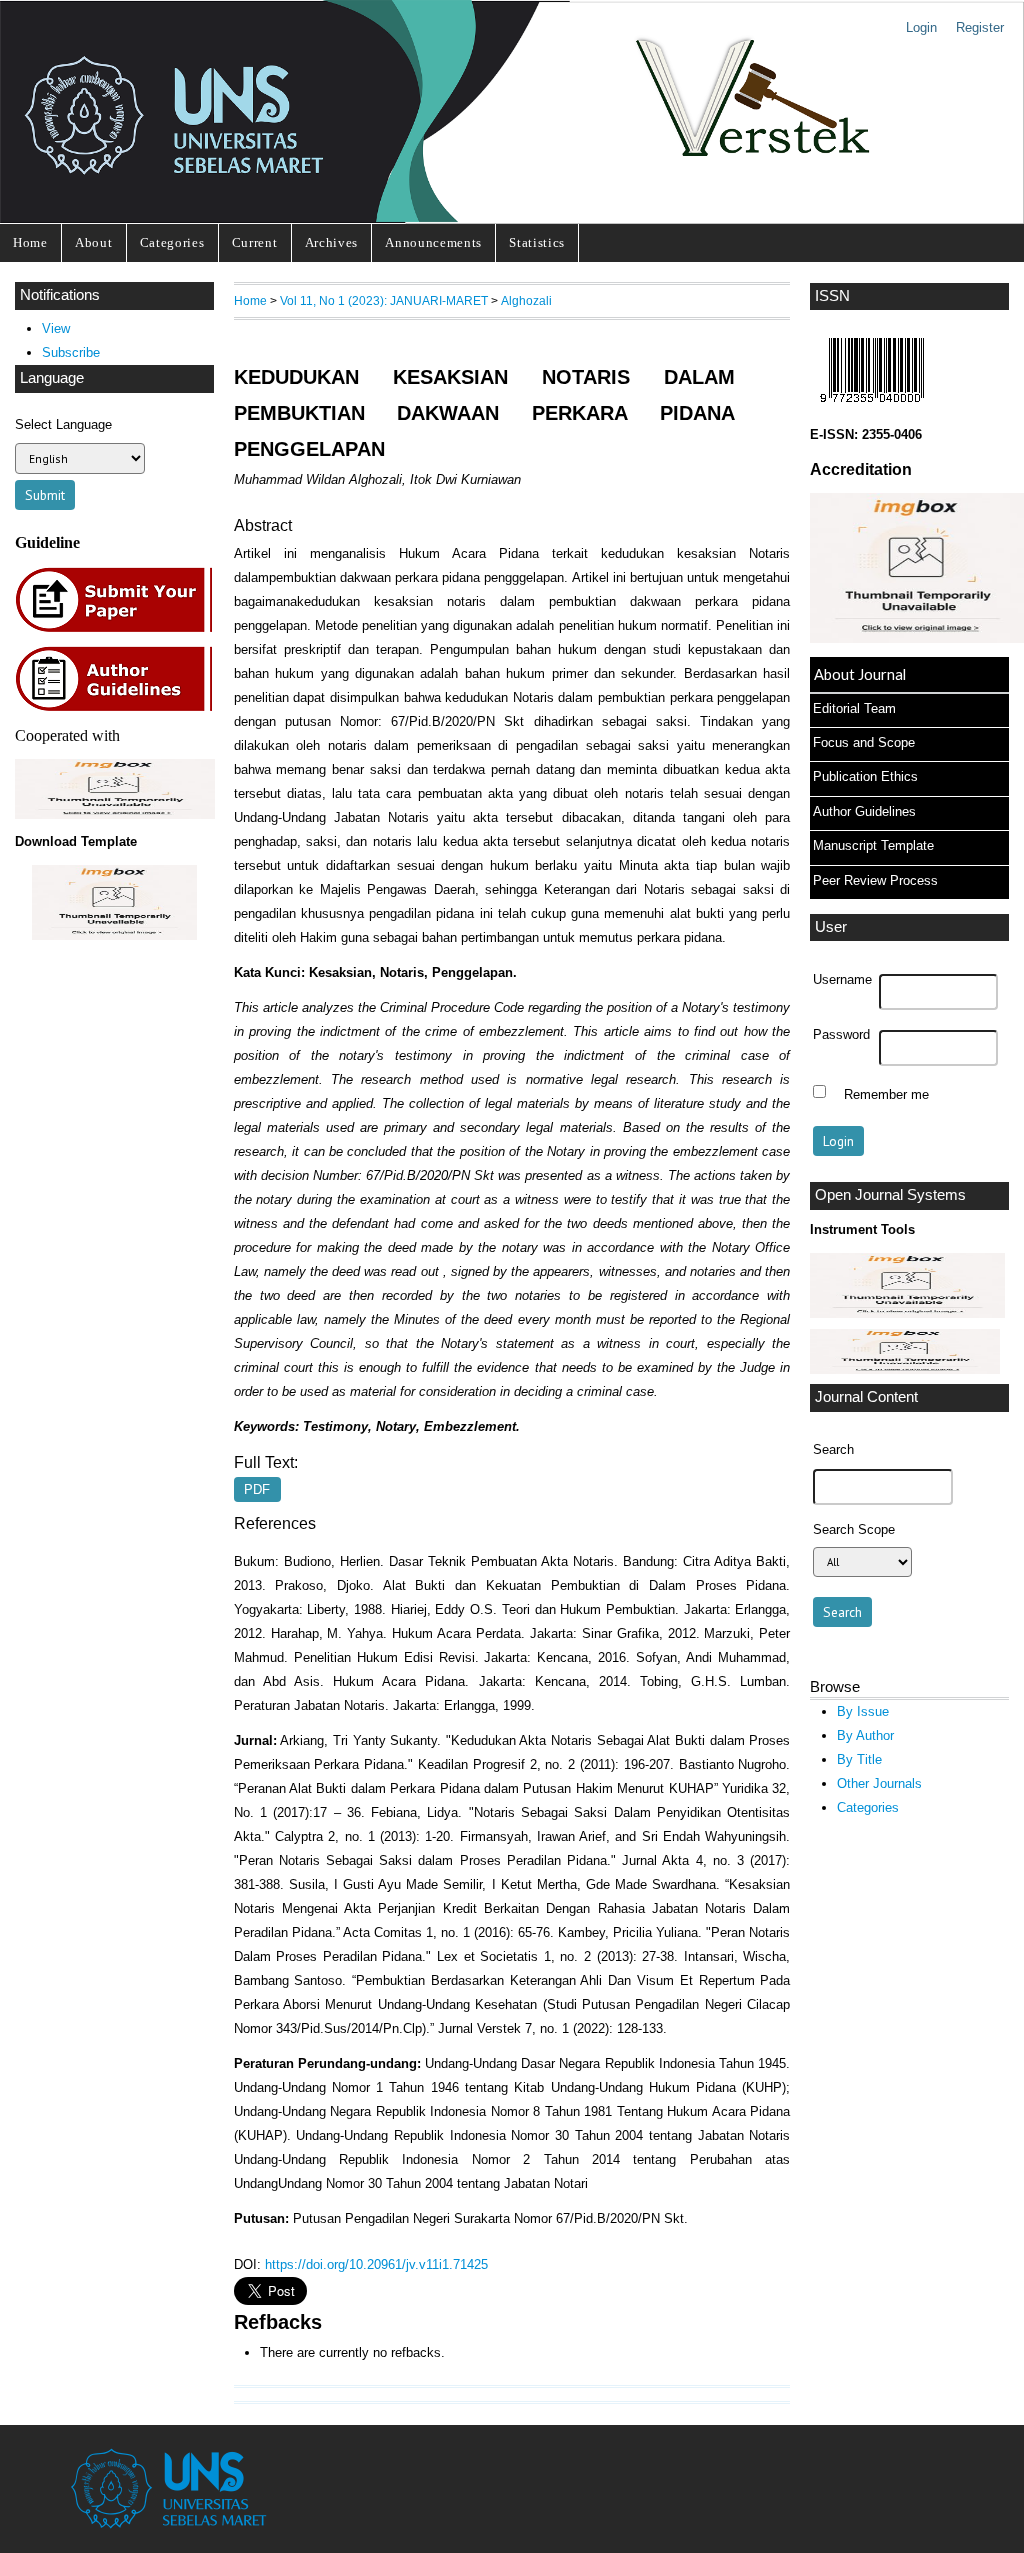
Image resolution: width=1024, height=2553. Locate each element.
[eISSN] (872, 407)
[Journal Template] (114, 902)
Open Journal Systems (890, 1195)
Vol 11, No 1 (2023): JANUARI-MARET (384, 300)
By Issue (863, 1711)
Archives (331, 242)
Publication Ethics (865, 776)
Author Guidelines (864, 811)
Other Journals (879, 1783)
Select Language (63, 424)
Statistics (537, 242)
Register (980, 27)
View (56, 328)
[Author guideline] (119, 708)
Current (255, 242)
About (93, 242)
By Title (859, 1759)
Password (841, 1035)
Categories (172, 242)
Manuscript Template (873, 845)
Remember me (886, 1094)
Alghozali (526, 300)
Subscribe (71, 352)
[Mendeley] (905, 1369)
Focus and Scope (864, 742)
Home (30, 242)
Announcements (433, 242)
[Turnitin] (907, 1313)
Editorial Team (854, 708)
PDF (257, 1489)
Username (842, 980)
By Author (865, 1735)
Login (921, 27)
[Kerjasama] (115, 814)
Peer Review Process (875, 880)
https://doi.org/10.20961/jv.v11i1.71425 (376, 2264)
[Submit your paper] (119, 629)
